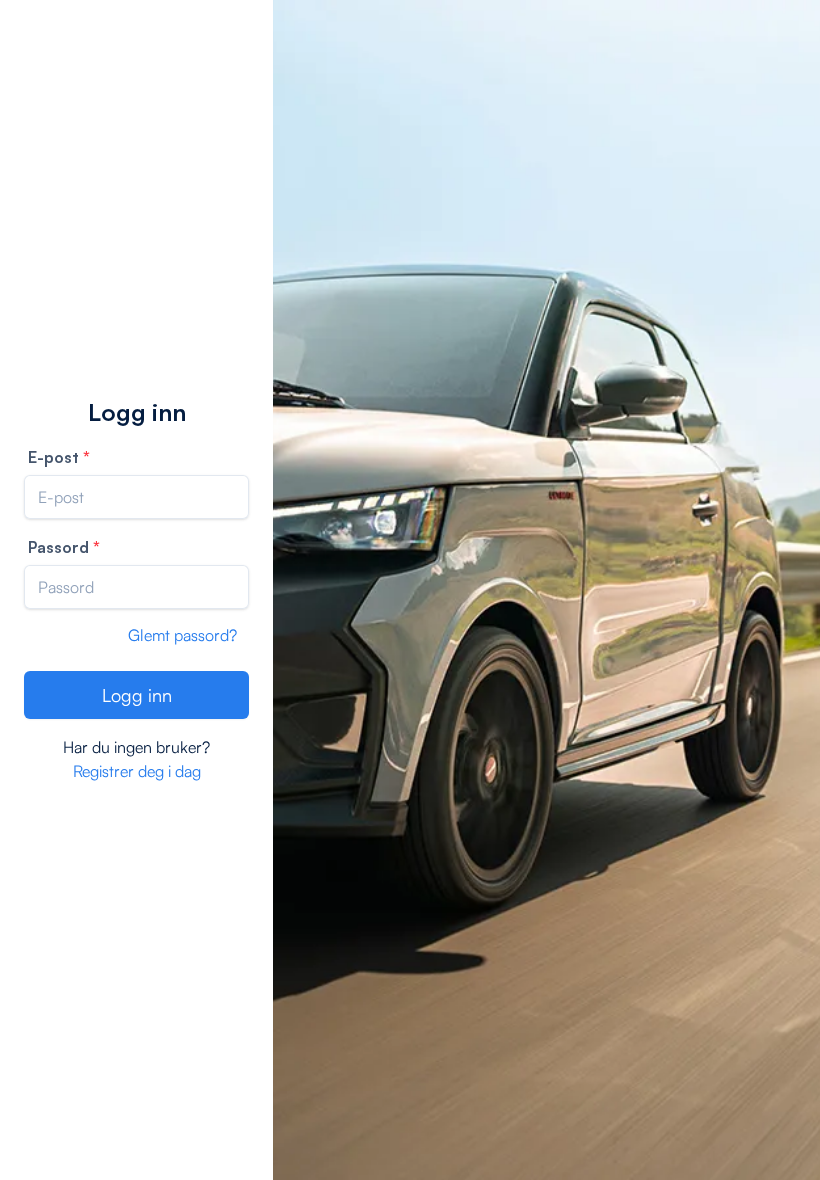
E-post (53, 457)
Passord (58, 547)
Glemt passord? (182, 635)
